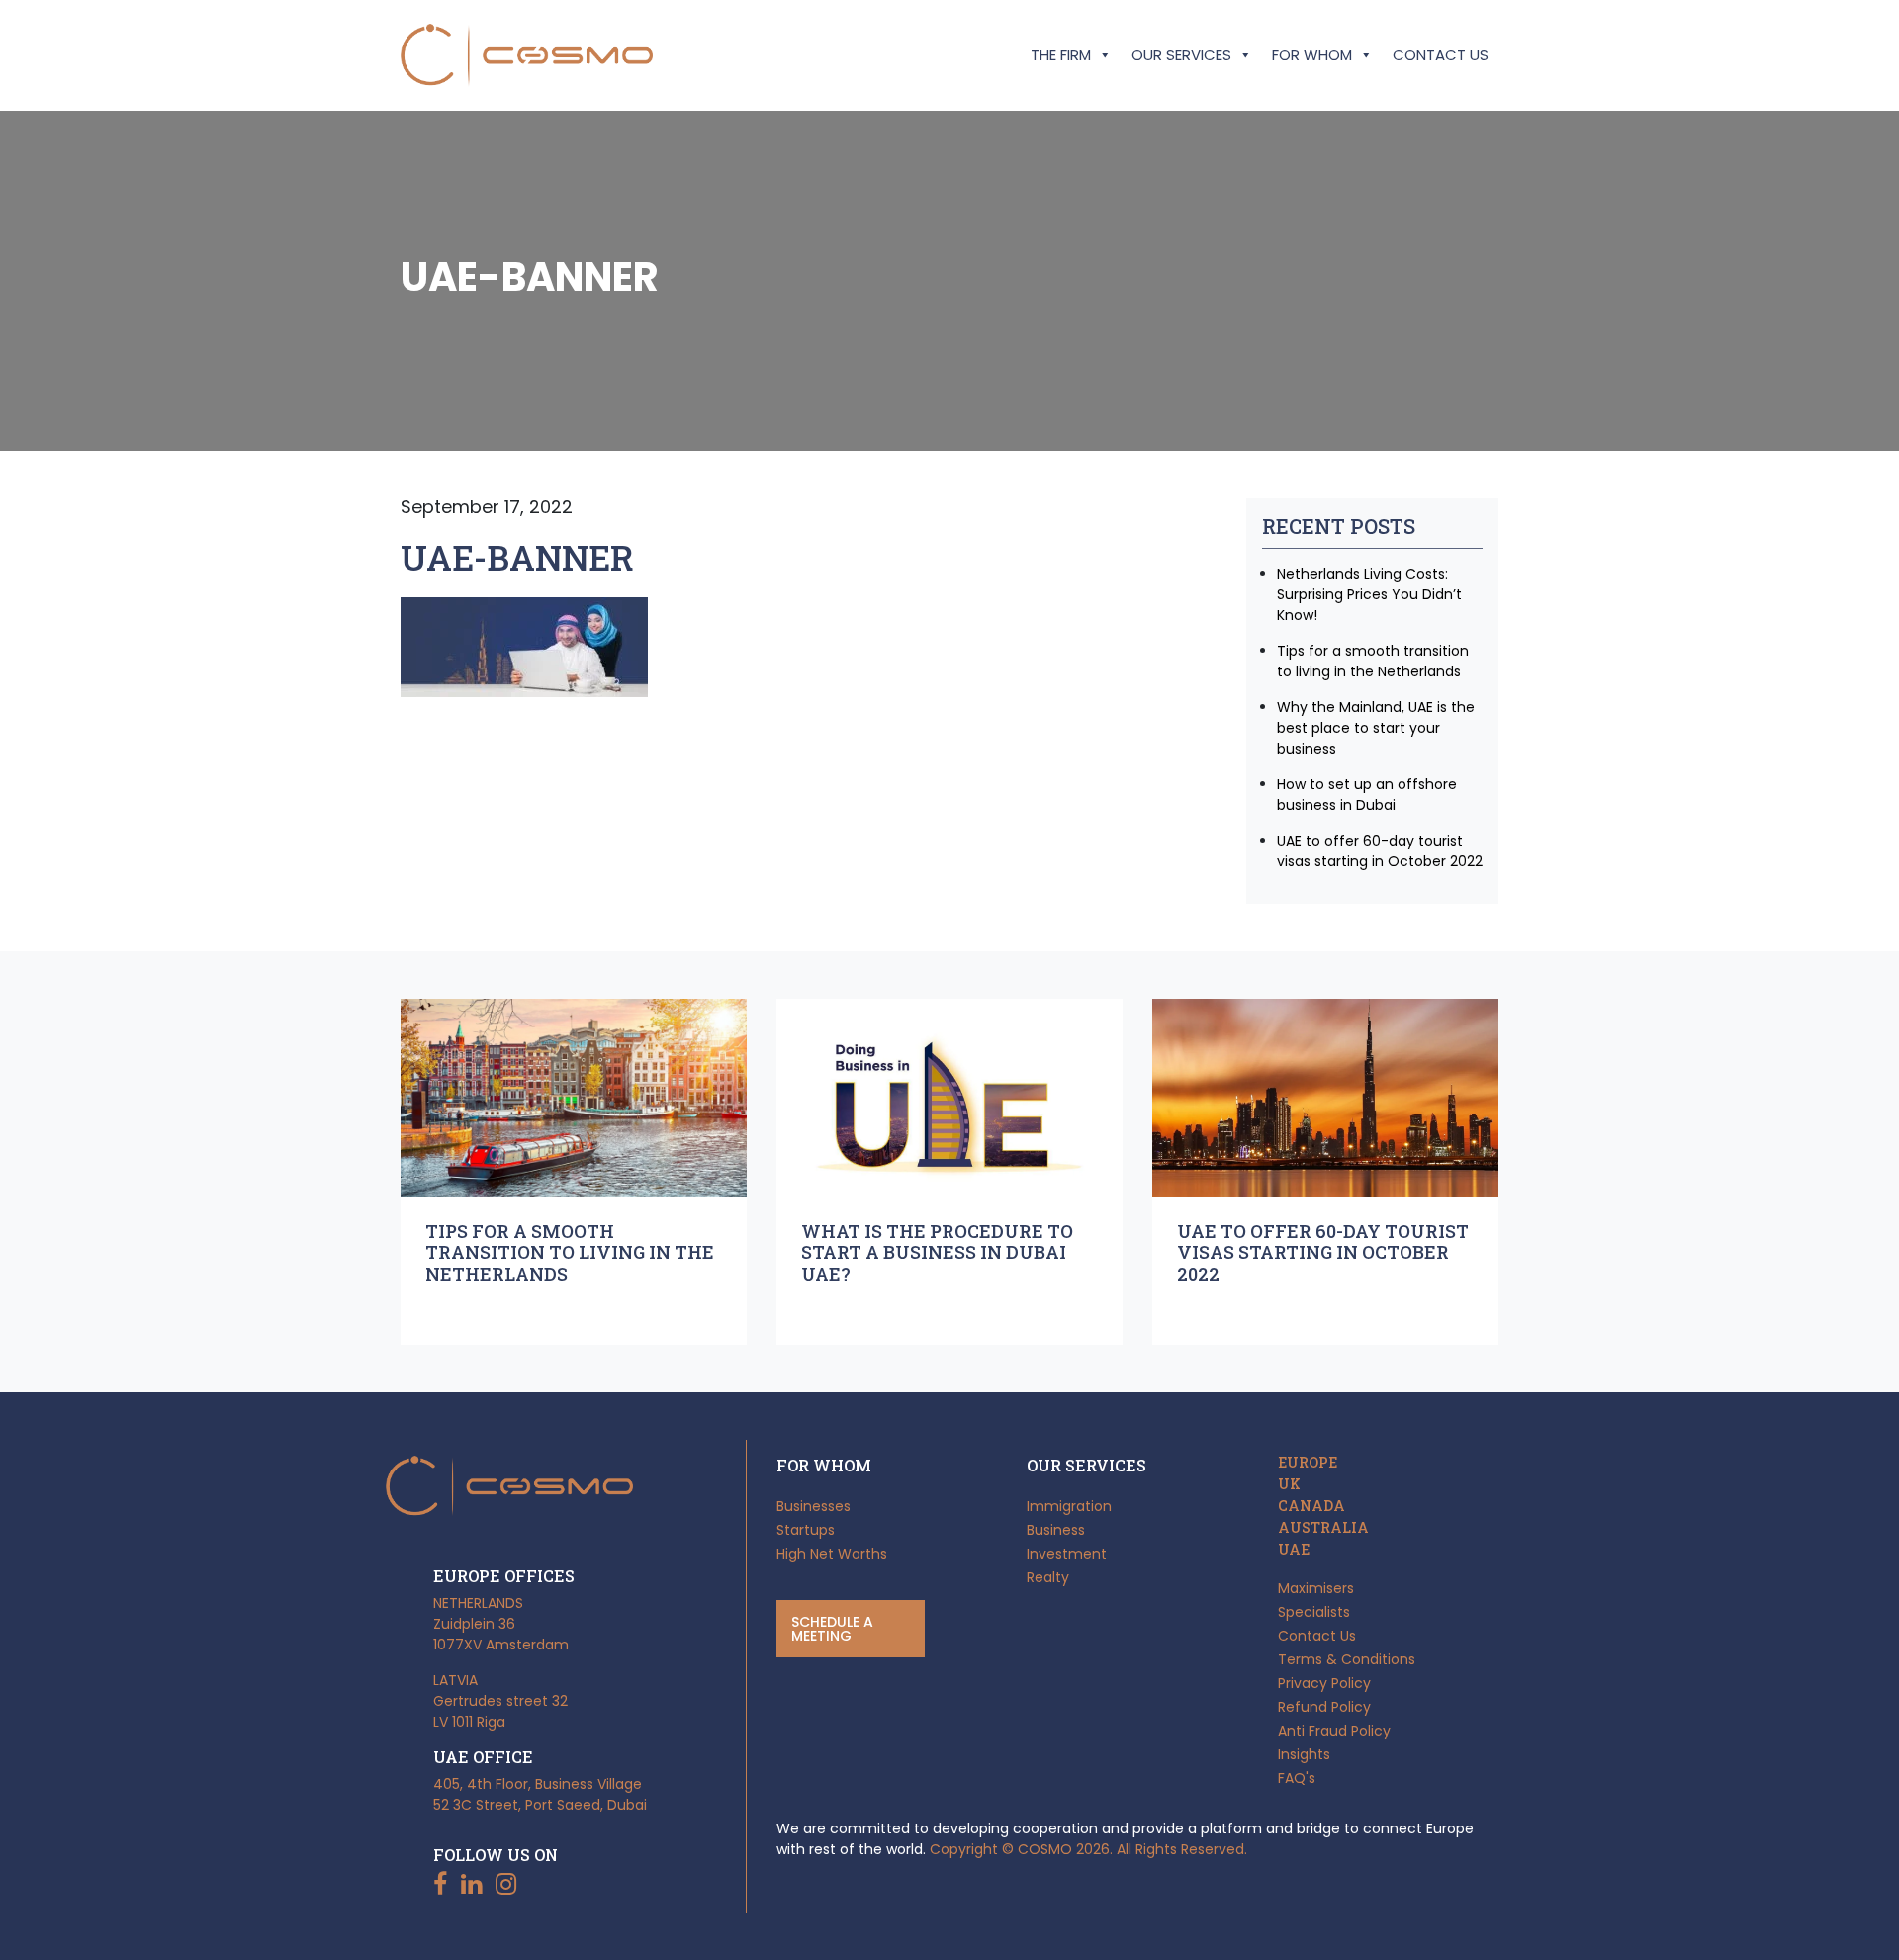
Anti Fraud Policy (1334, 1731)
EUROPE (1308, 1463)
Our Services (1181, 55)
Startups (806, 1530)
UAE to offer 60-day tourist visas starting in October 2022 (1380, 851)
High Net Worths (832, 1554)
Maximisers (1316, 1588)
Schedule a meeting (832, 1629)
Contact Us (1441, 55)
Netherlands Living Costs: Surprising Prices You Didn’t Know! (1369, 594)
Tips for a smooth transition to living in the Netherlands (1373, 661)
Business (1056, 1530)
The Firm (1061, 55)
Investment (1067, 1554)
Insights (1304, 1754)
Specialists (1314, 1612)
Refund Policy (1324, 1707)
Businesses (814, 1506)
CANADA (1311, 1506)
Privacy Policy (1324, 1683)
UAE (1294, 1550)
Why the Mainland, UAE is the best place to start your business (1376, 728)
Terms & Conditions (1347, 1659)
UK (1289, 1484)
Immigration (1069, 1506)
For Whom (1312, 55)
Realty (1048, 1577)
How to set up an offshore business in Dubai (1367, 795)
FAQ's (1297, 1778)
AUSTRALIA (1323, 1528)
